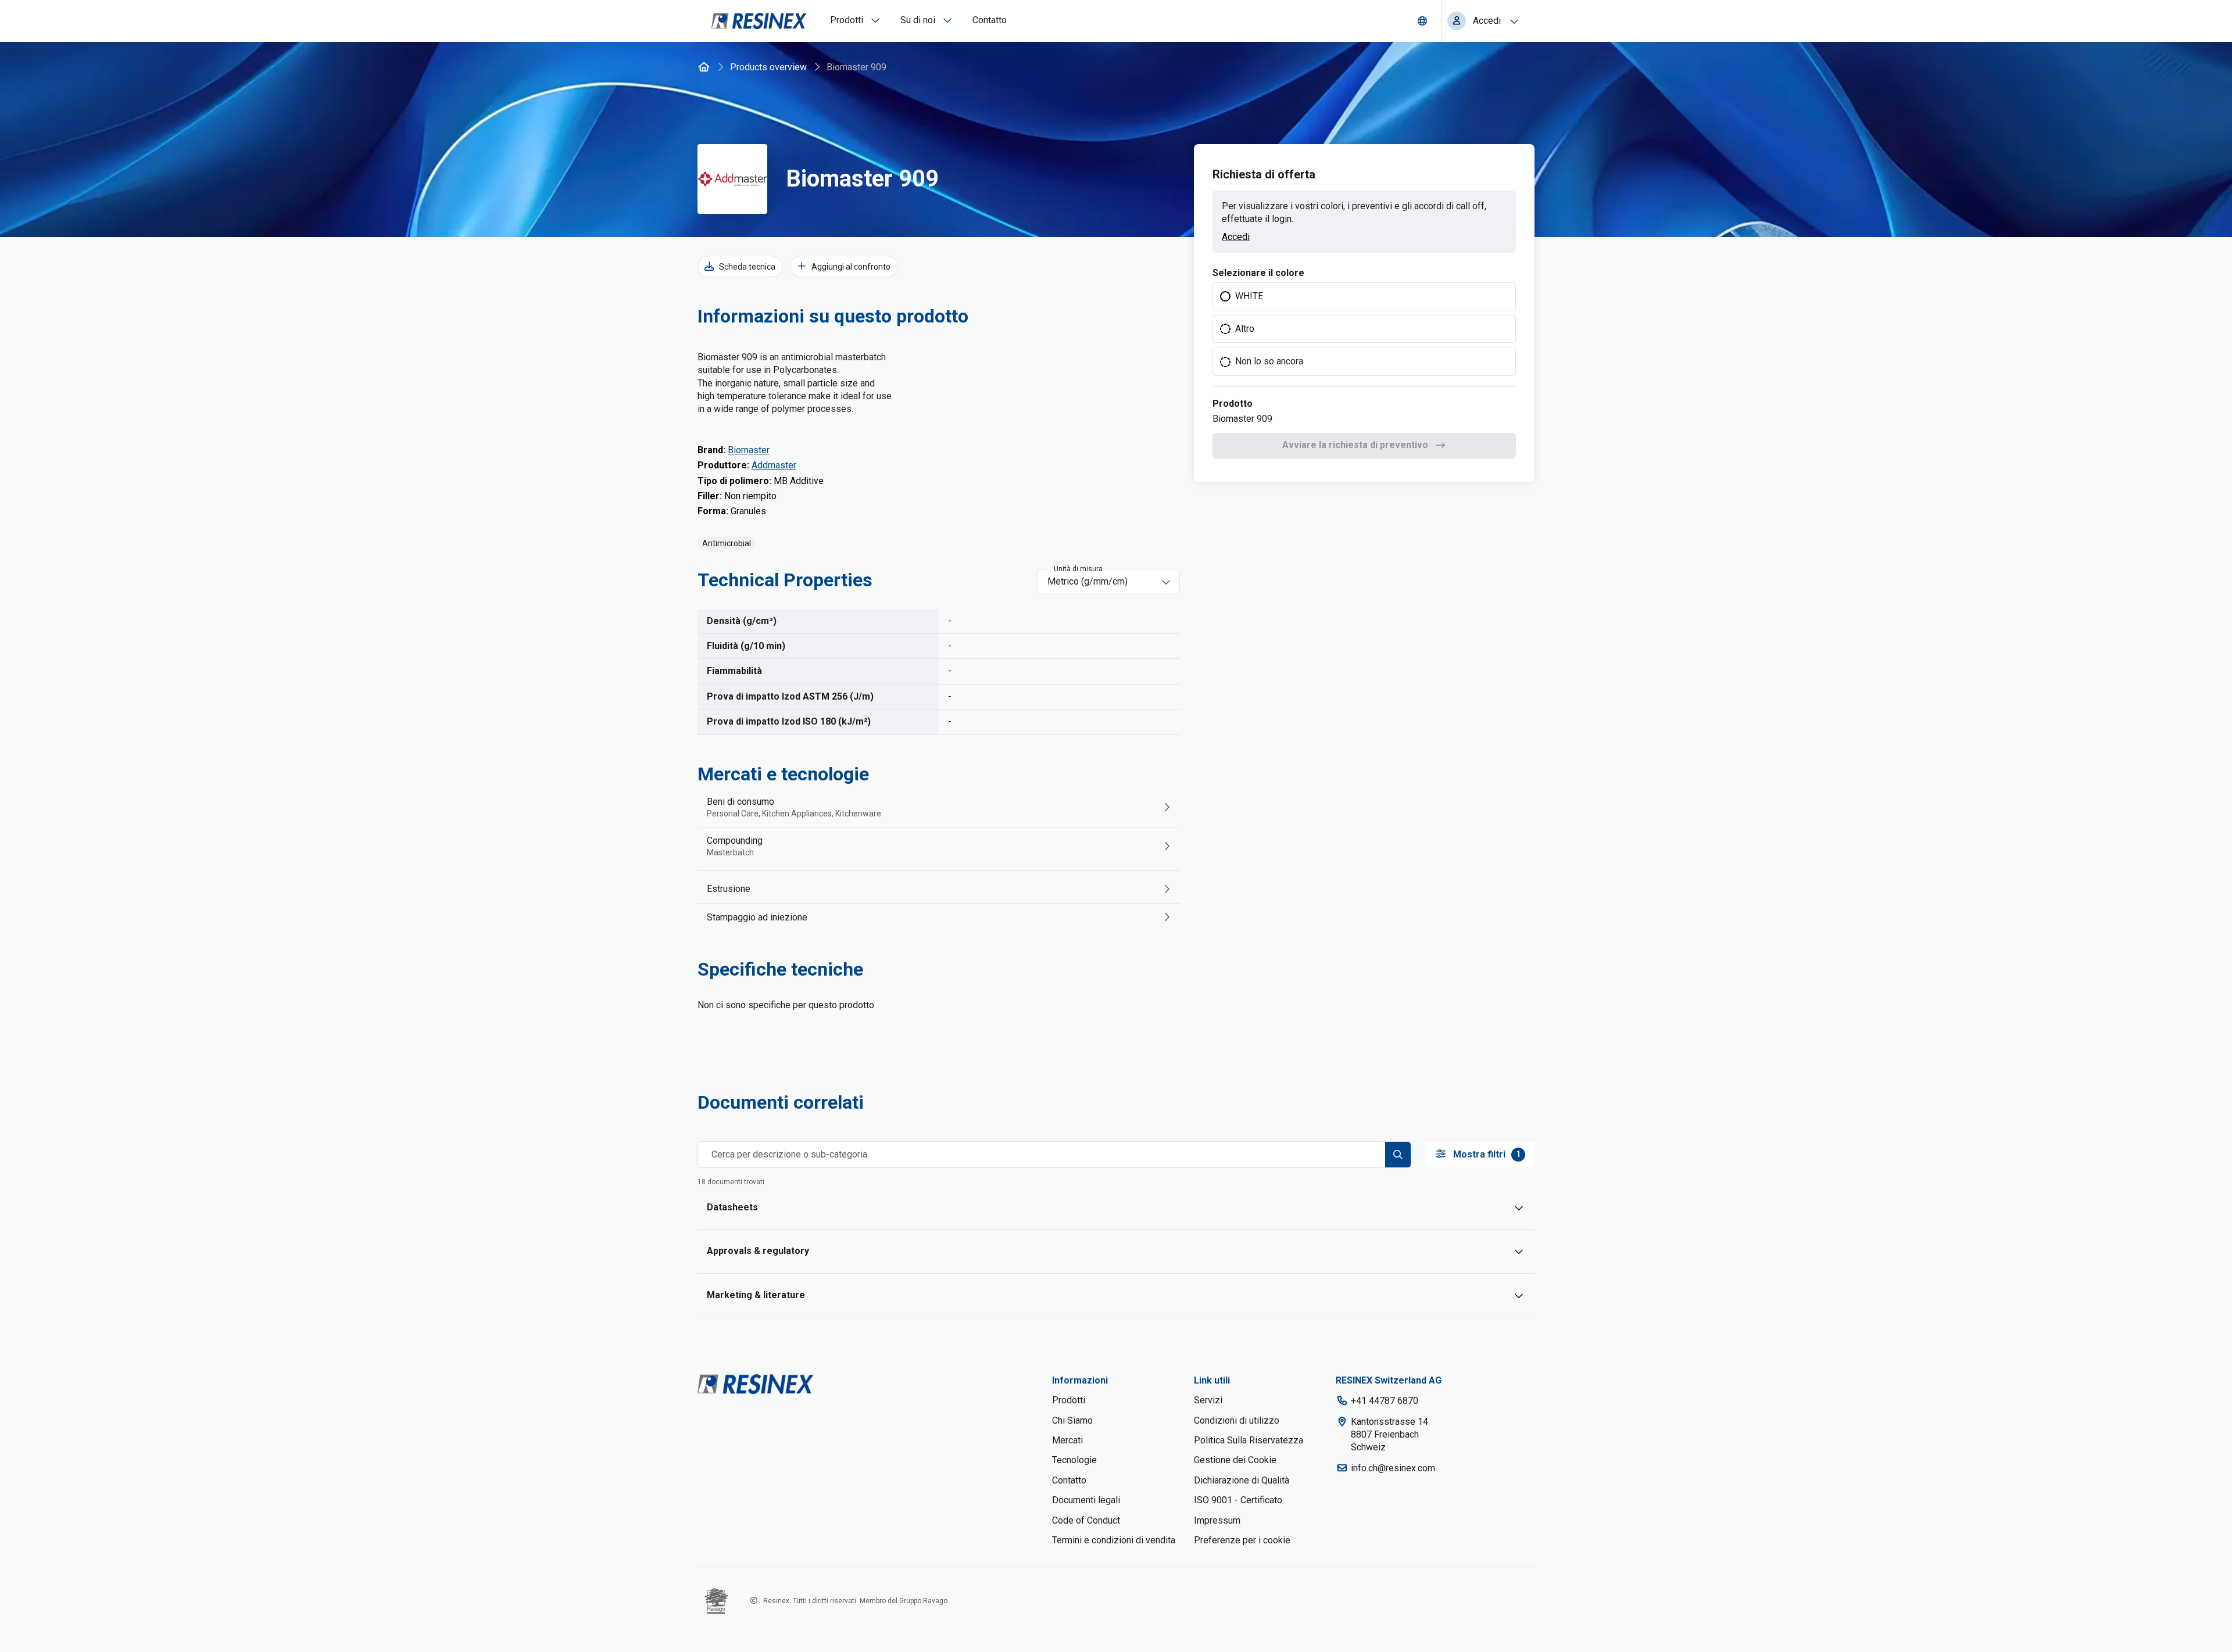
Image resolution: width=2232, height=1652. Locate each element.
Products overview (768, 67)
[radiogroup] (1364, 329)
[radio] (1364, 296)
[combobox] (1101, 582)
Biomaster (749, 450)
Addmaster (774, 465)
